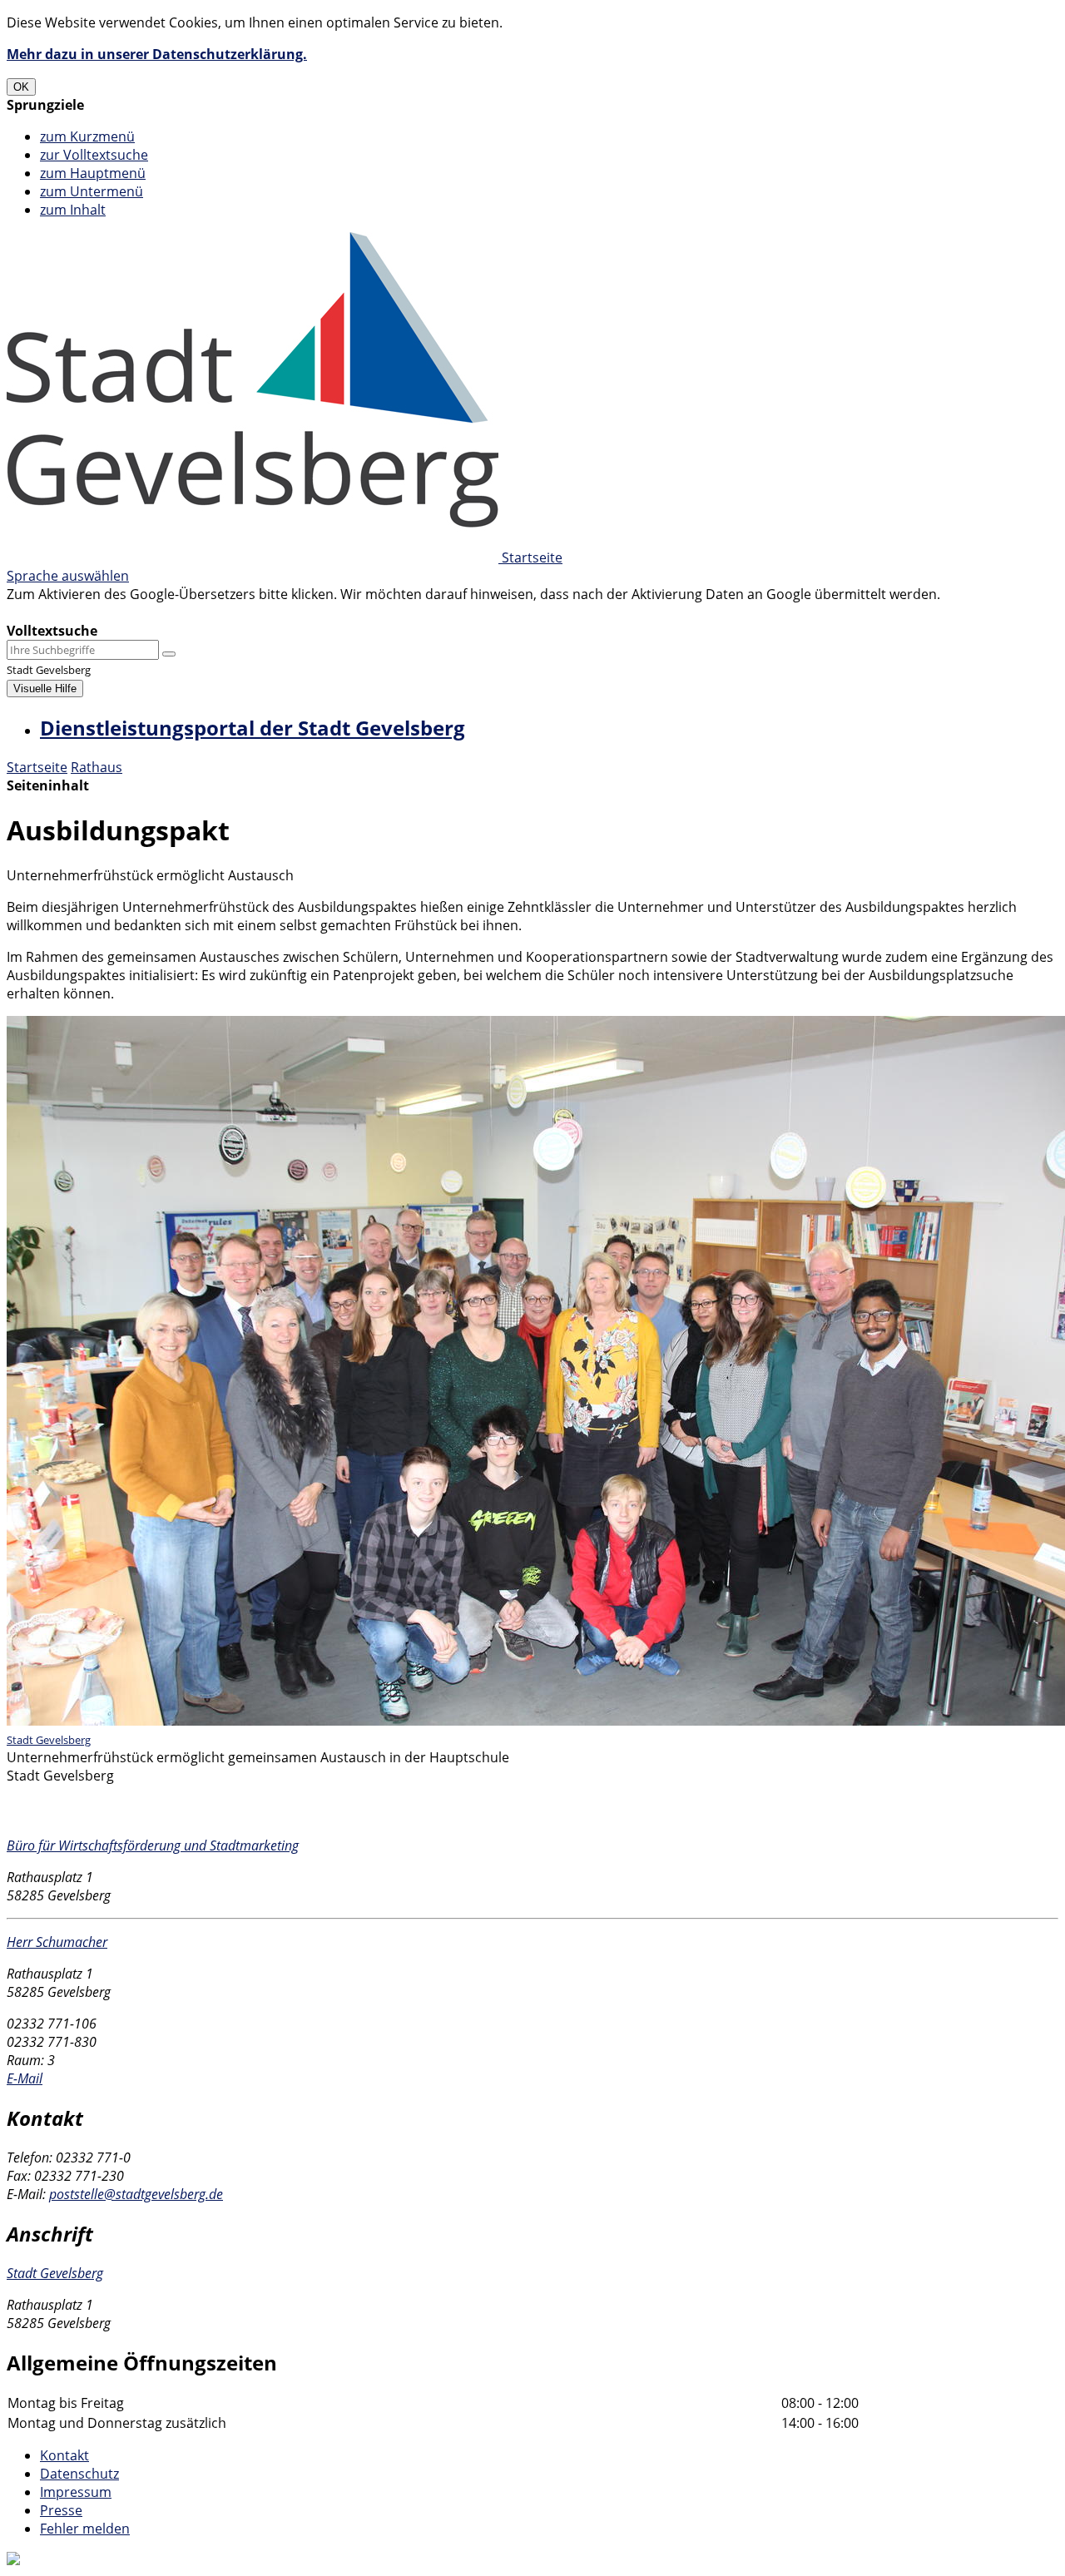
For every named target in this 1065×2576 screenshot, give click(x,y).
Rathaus (97, 767)
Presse (61, 2510)
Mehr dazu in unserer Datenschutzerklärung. (157, 54)
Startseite (37, 767)
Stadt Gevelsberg (55, 2273)
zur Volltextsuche (94, 155)
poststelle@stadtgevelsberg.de (136, 2194)
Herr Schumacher (57, 1942)
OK (21, 87)
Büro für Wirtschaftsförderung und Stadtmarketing (153, 1845)
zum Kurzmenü (87, 136)
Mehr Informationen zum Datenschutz (126, 612)
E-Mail (25, 2078)
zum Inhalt (73, 210)
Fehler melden (85, 2529)
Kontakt (64, 2455)
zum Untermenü (92, 191)
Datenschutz (79, 2474)
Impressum (76, 2492)
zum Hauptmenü (93, 173)
